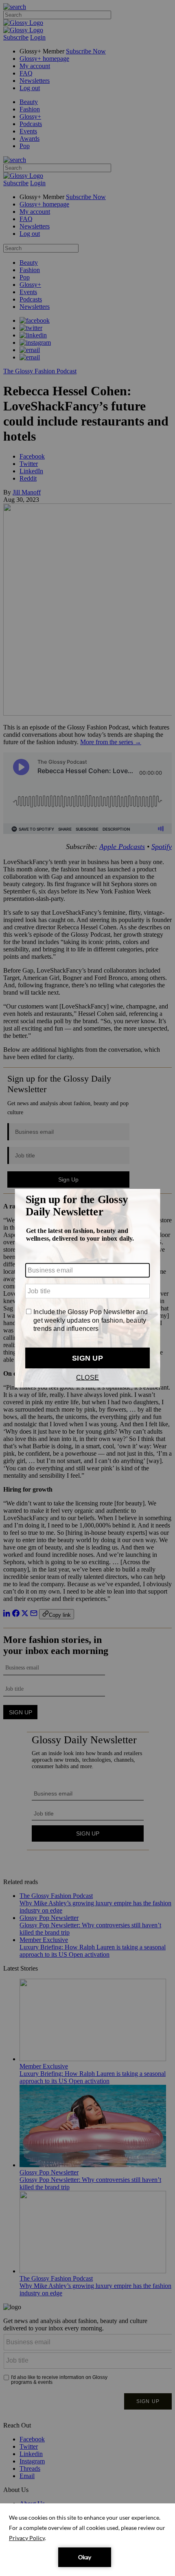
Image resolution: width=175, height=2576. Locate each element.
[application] (87, 2540)
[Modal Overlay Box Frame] (87, 1288)
